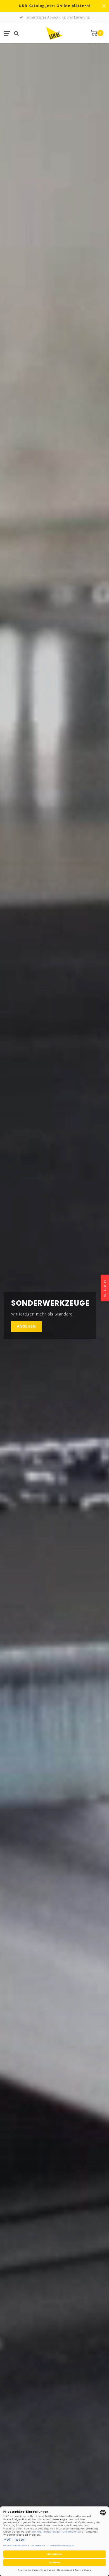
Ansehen (26, 1326)
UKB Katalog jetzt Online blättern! (55, 6)
